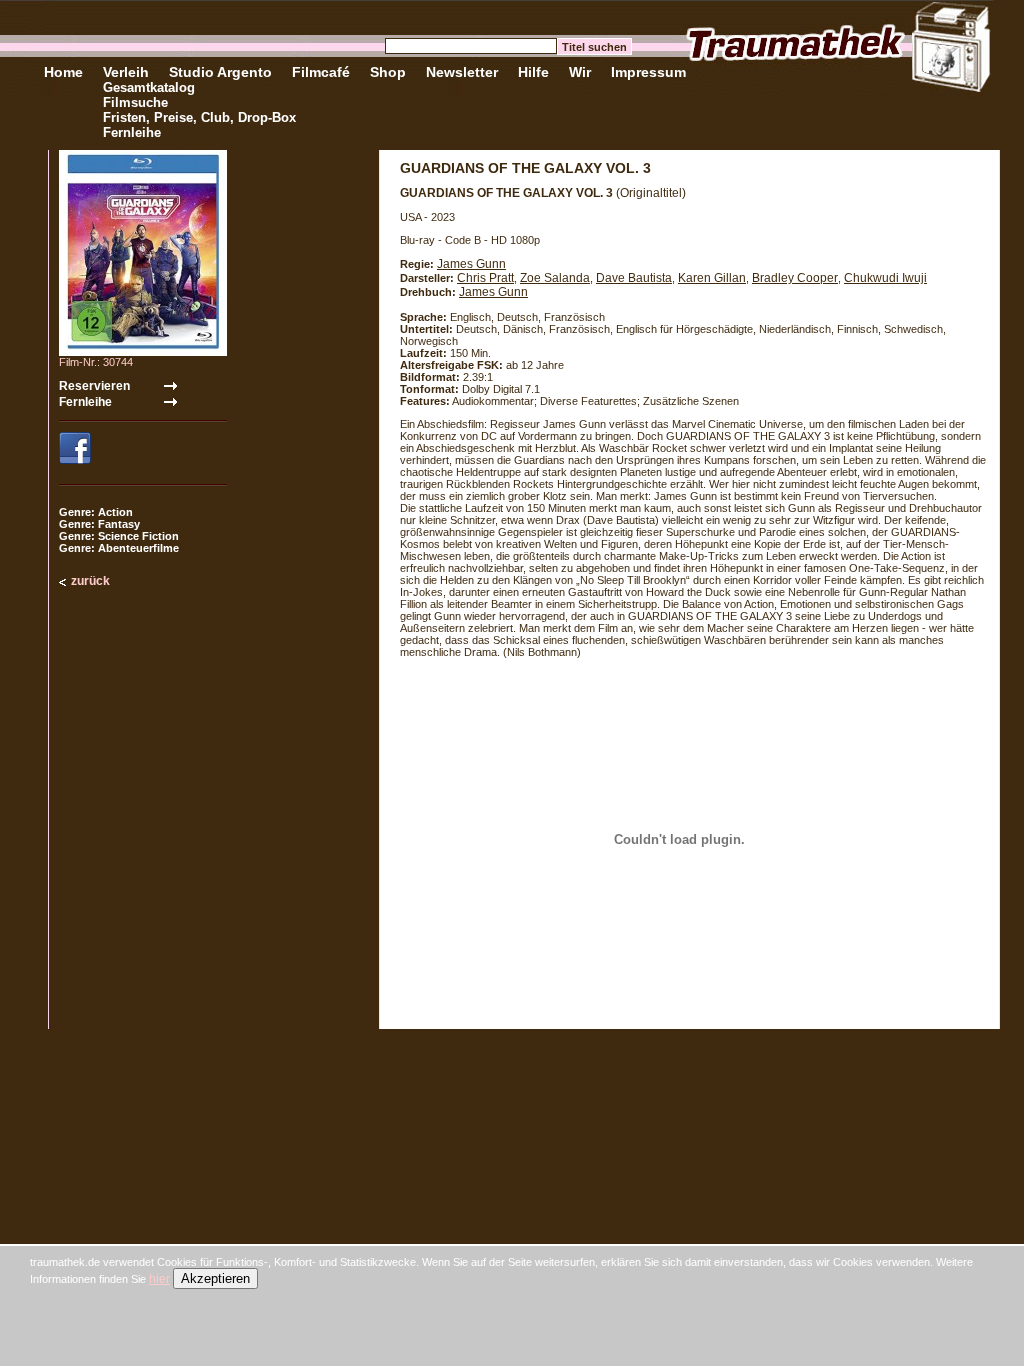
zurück (90, 581)
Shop (388, 72)
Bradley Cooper (795, 278)
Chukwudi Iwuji (885, 278)
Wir (580, 72)
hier (159, 1279)
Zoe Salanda (555, 278)
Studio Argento (220, 72)
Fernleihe (132, 132)
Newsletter (462, 72)
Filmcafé (321, 72)
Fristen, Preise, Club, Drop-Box (199, 117)
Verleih (126, 72)
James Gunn (471, 264)
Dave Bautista (634, 278)
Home (63, 72)
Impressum (648, 72)
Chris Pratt (485, 278)
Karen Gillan (712, 278)
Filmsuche (135, 102)
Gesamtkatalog (149, 87)
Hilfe (533, 72)
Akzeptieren (215, 1278)
